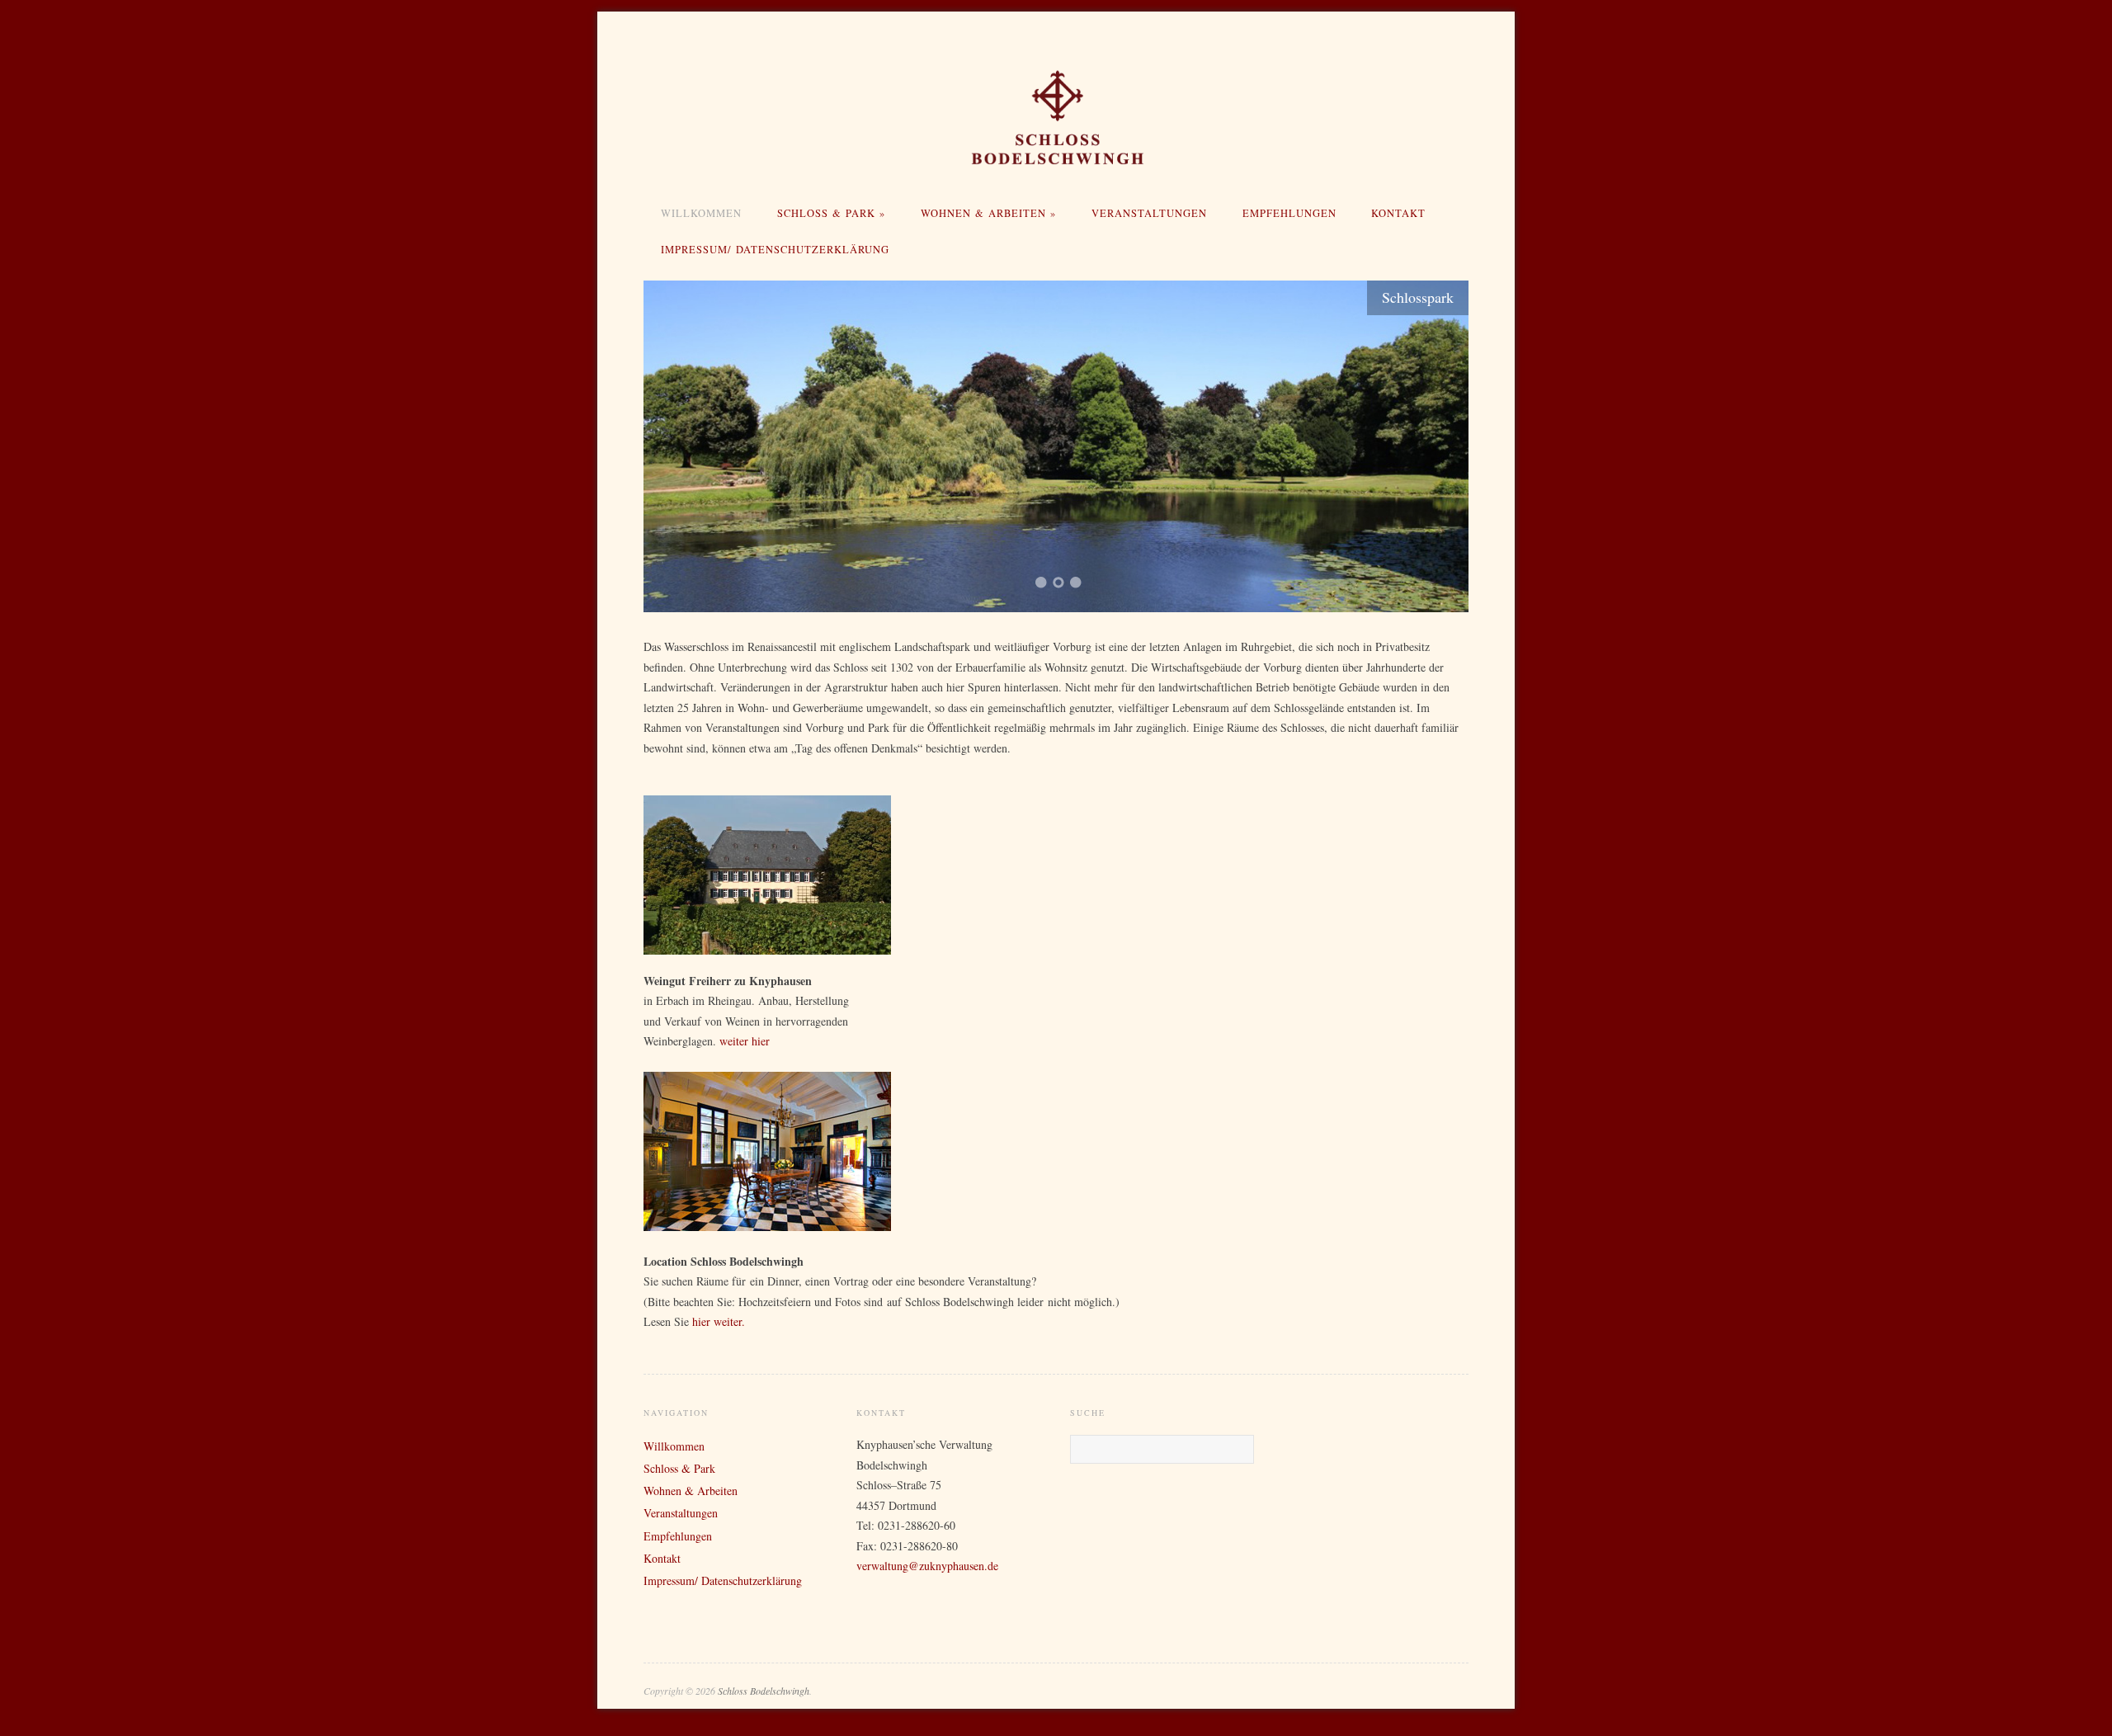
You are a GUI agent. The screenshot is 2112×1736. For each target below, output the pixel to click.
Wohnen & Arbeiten (988, 213)
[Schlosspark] (1056, 446)
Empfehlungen (1289, 213)
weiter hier (745, 1041)
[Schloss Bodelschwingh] (1056, 118)
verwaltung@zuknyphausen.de (927, 1566)
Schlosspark (1418, 297)
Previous (676, 444)
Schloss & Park (831, 213)
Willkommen (701, 213)
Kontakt (1398, 213)
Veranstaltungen (1149, 213)
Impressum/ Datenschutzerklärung (775, 250)
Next (1435, 444)
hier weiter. (719, 1321)
